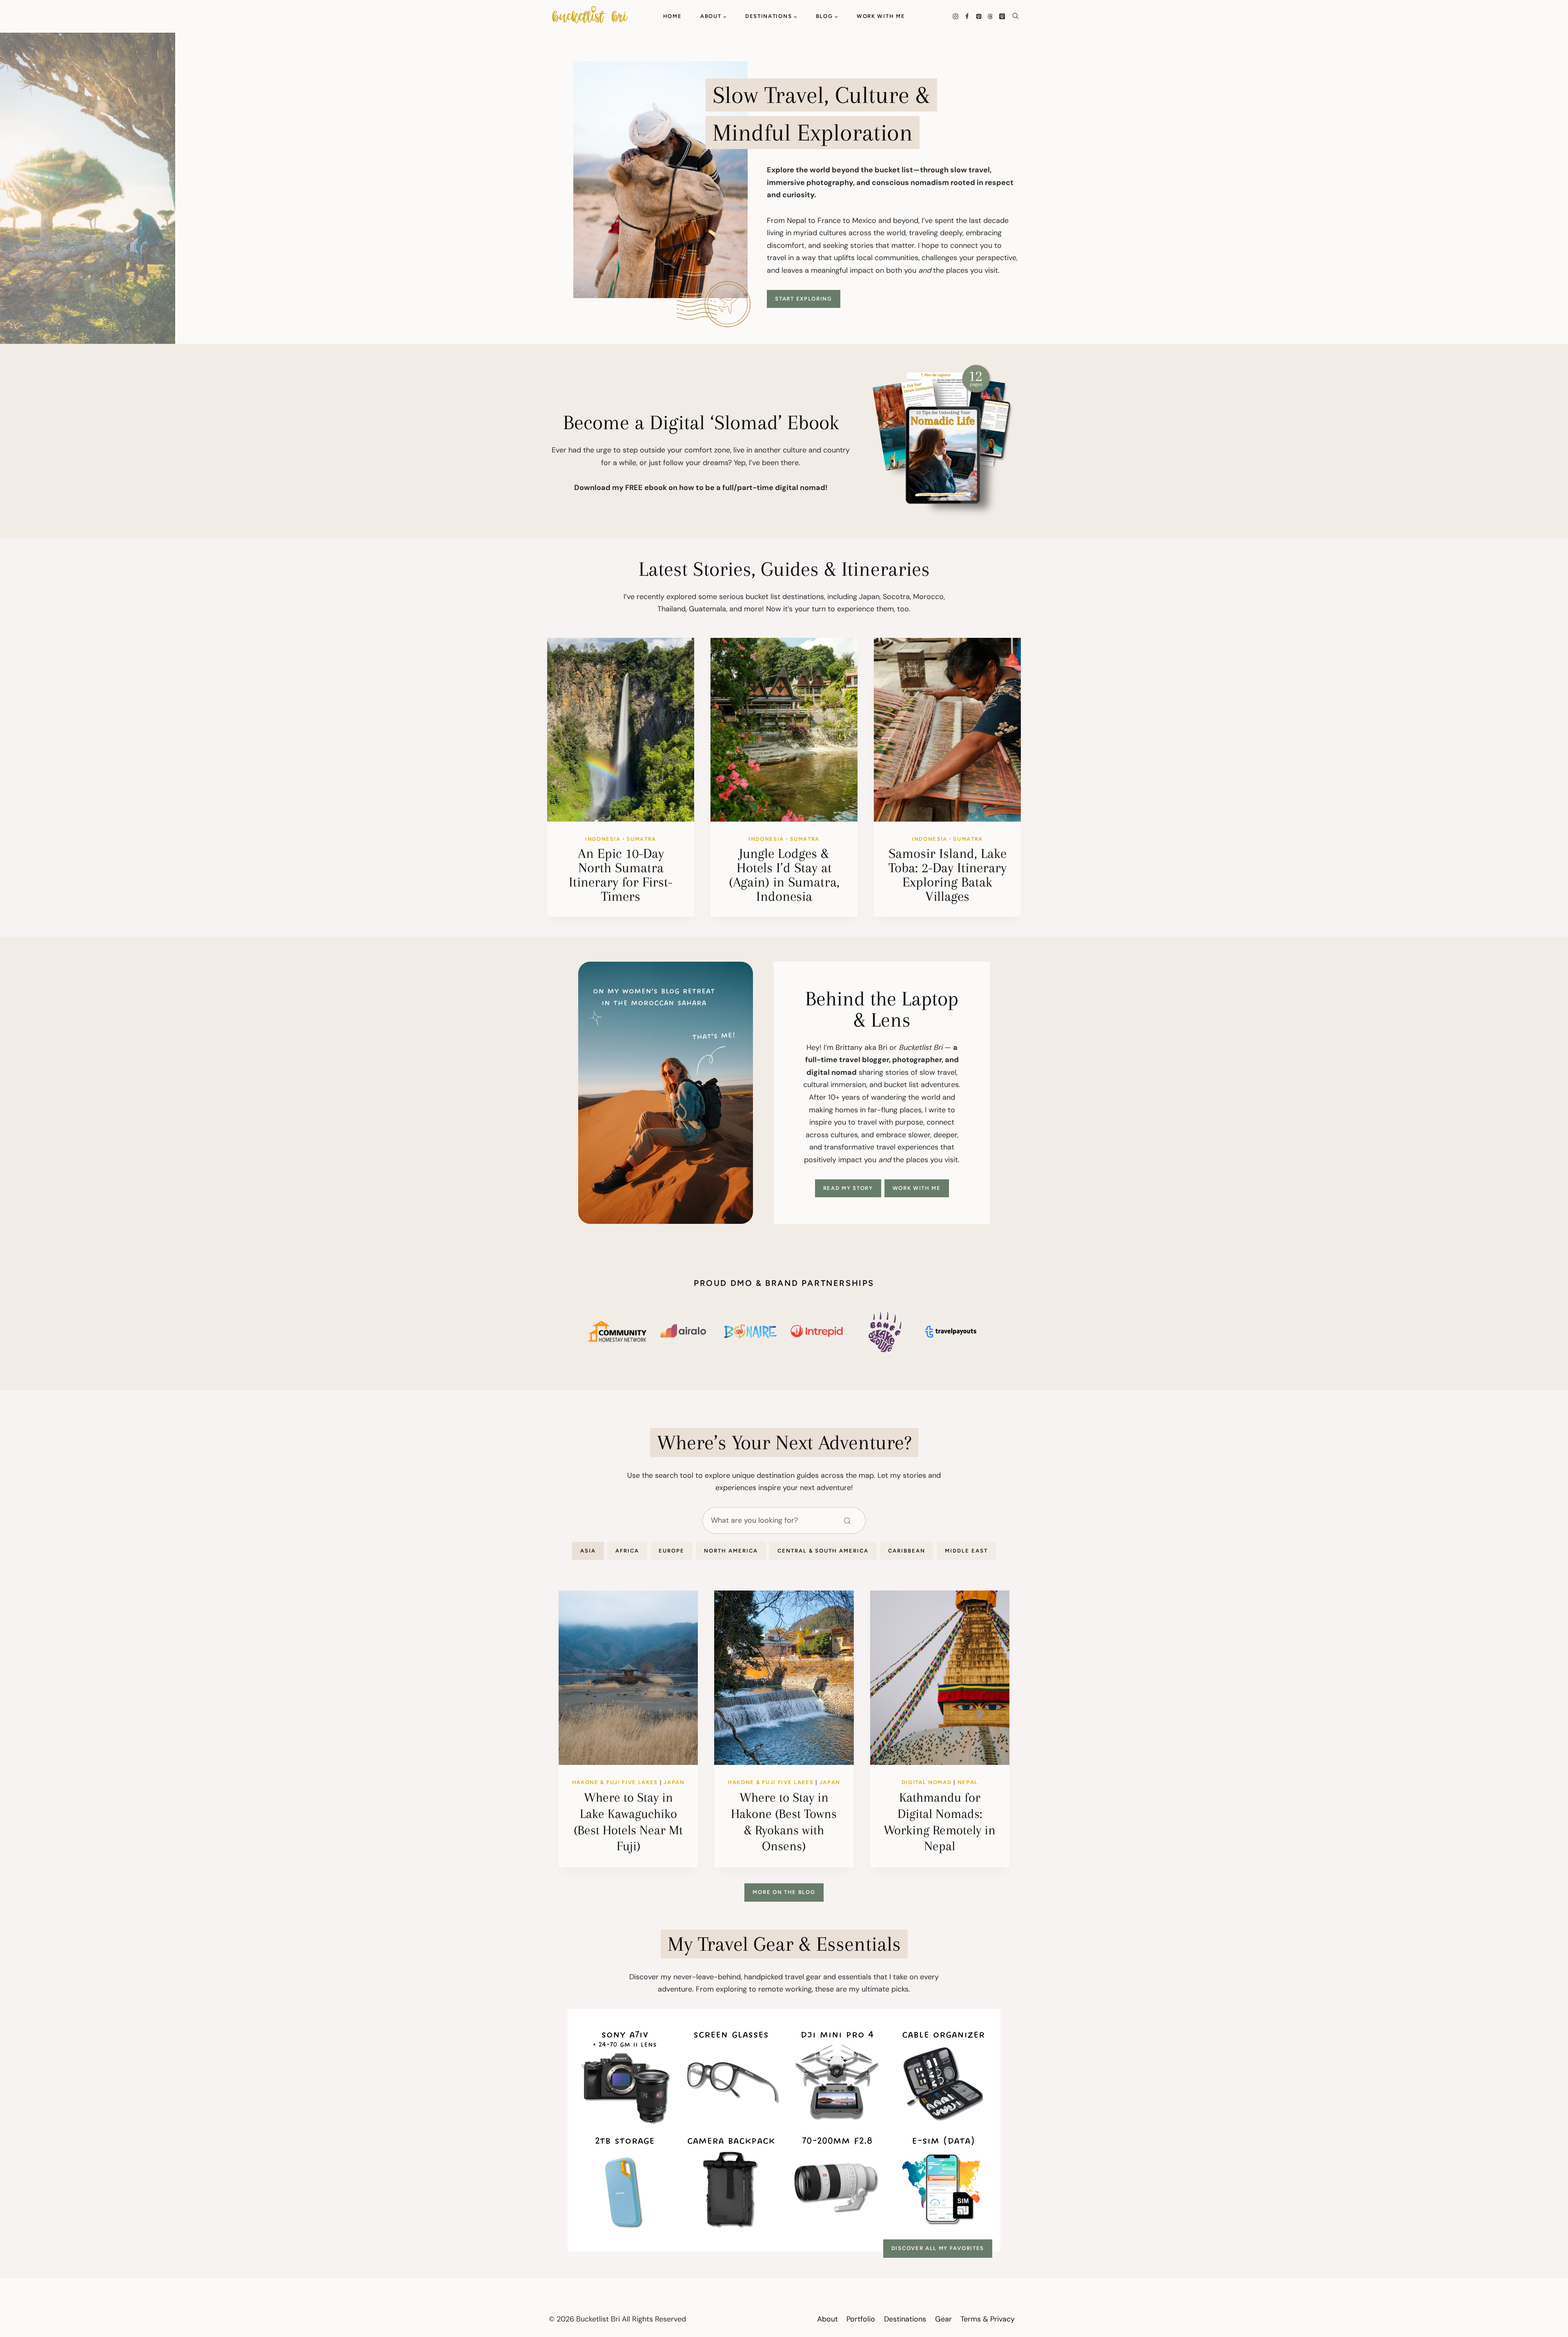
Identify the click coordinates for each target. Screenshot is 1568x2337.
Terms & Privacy (988, 2319)
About (827, 2319)
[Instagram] (955, 16)
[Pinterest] (979, 16)
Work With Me (881, 16)
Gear (943, 2319)
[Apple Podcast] (1002, 16)
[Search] (853, 1521)
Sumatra (641, 839)
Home (673, 16)
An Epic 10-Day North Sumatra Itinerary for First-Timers (621, 875)
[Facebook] (967, 16)
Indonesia (603, 839)
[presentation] (621, 730)
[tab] (588, 1551)
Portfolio (861, 2319)
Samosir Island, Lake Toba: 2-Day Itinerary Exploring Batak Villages (948, 875)
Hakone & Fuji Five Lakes (615, 1782)
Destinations (905, 2319)
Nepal (968, 1782)
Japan (674, 1782)
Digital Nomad (927, 1782)
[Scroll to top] (1527, 2306)
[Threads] (990, 16)
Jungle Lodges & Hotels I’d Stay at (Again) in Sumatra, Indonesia (784, 875)
